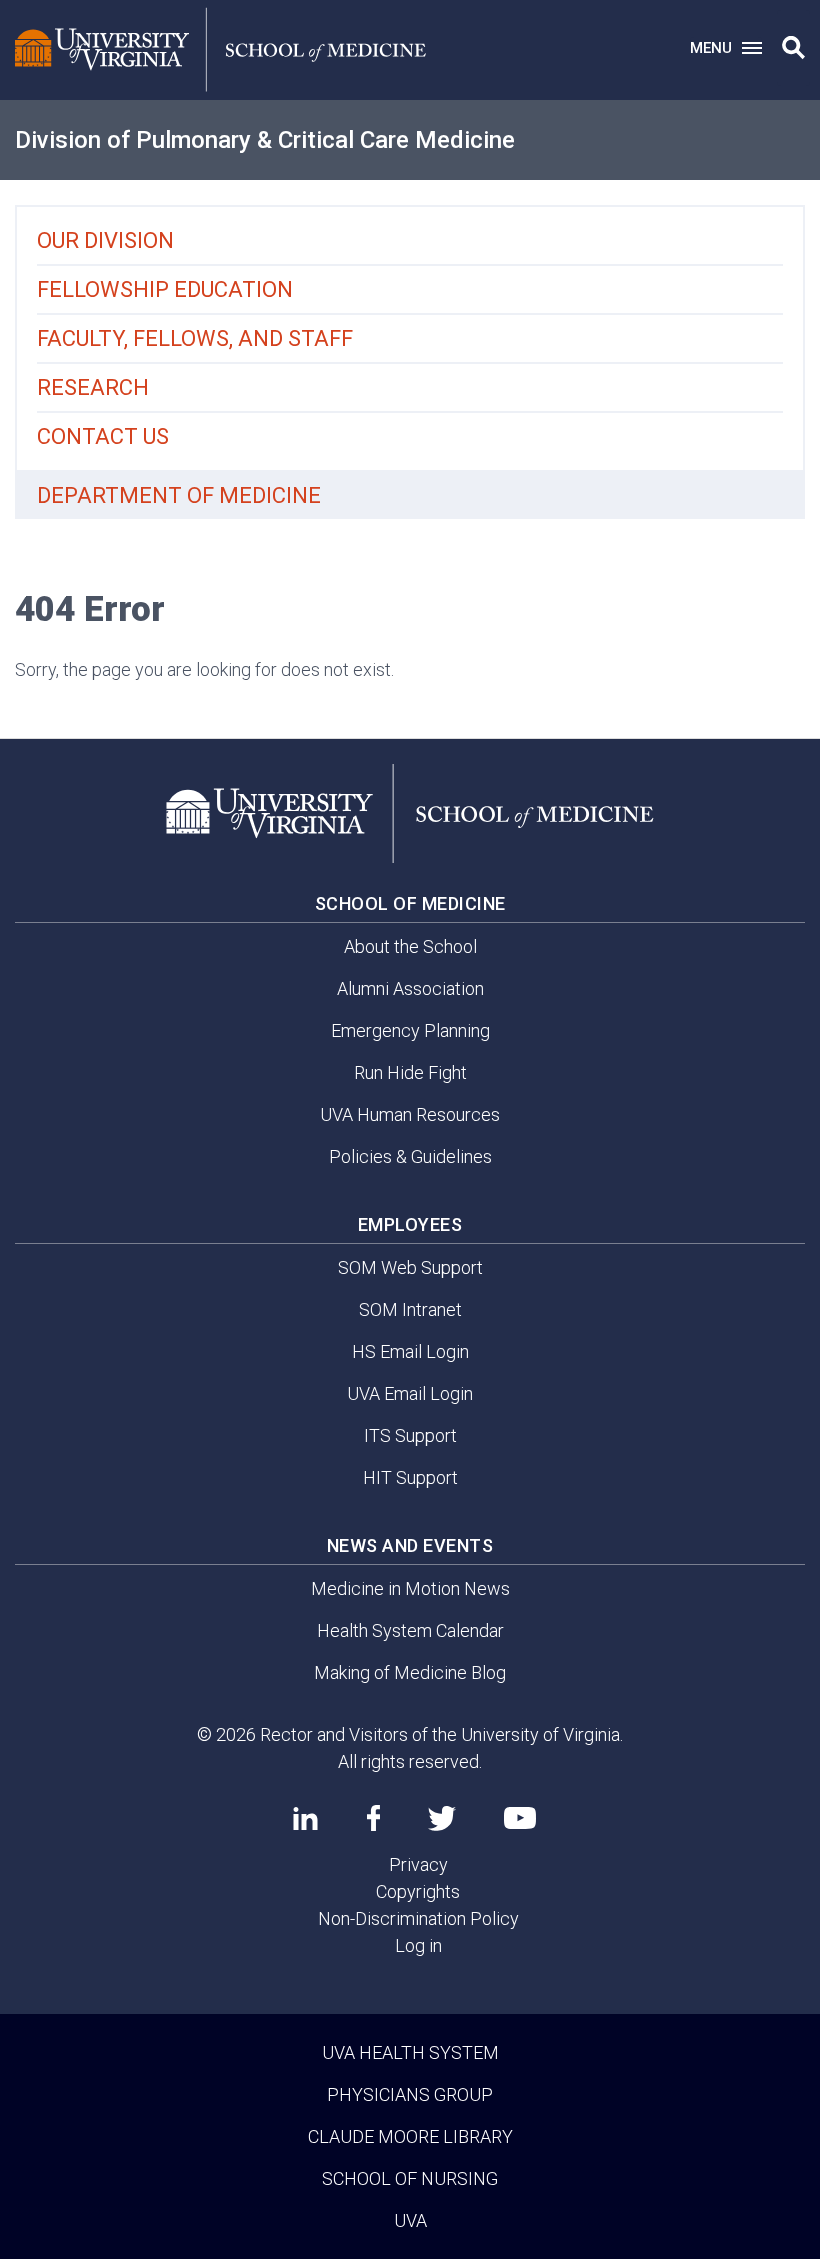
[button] (793, 48)
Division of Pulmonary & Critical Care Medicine (265, 140)
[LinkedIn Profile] (305, 1818)
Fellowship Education (165, 289)
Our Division (105, 240)
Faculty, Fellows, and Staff (195, 338)
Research (93, 387)
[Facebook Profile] (373, 1818)
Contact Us (103, 436)
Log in (418, 1945)
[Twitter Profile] (442, 1818)
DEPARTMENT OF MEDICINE (179, 495)
